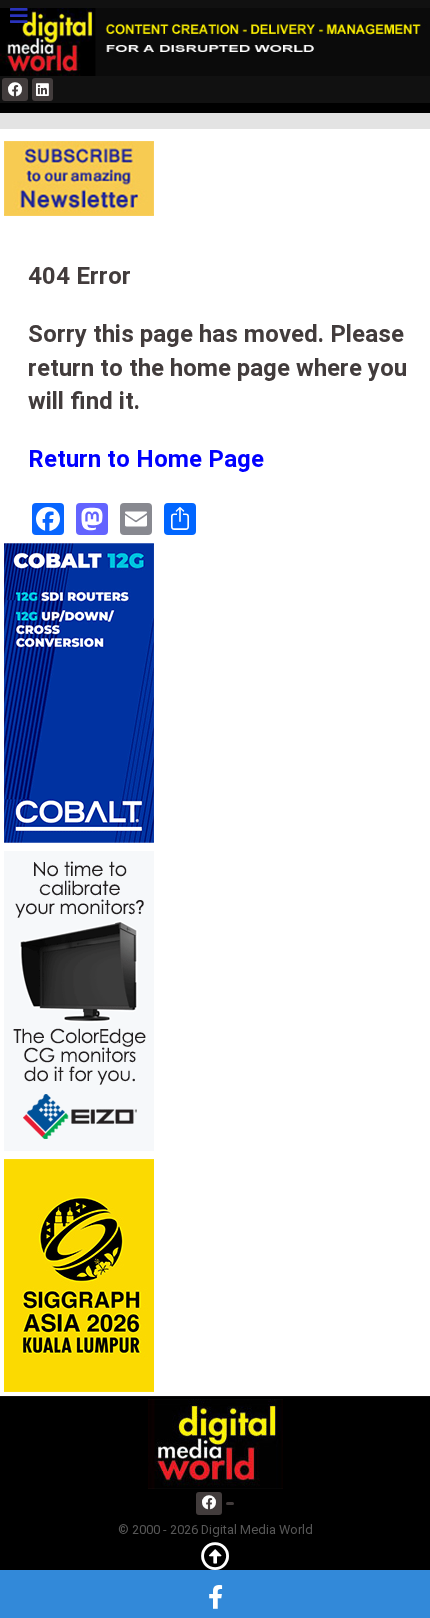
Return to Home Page (146, 459)
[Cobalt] (79, 692)
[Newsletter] (79, 178)
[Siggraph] (79, 1274)
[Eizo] (79, 1000)
